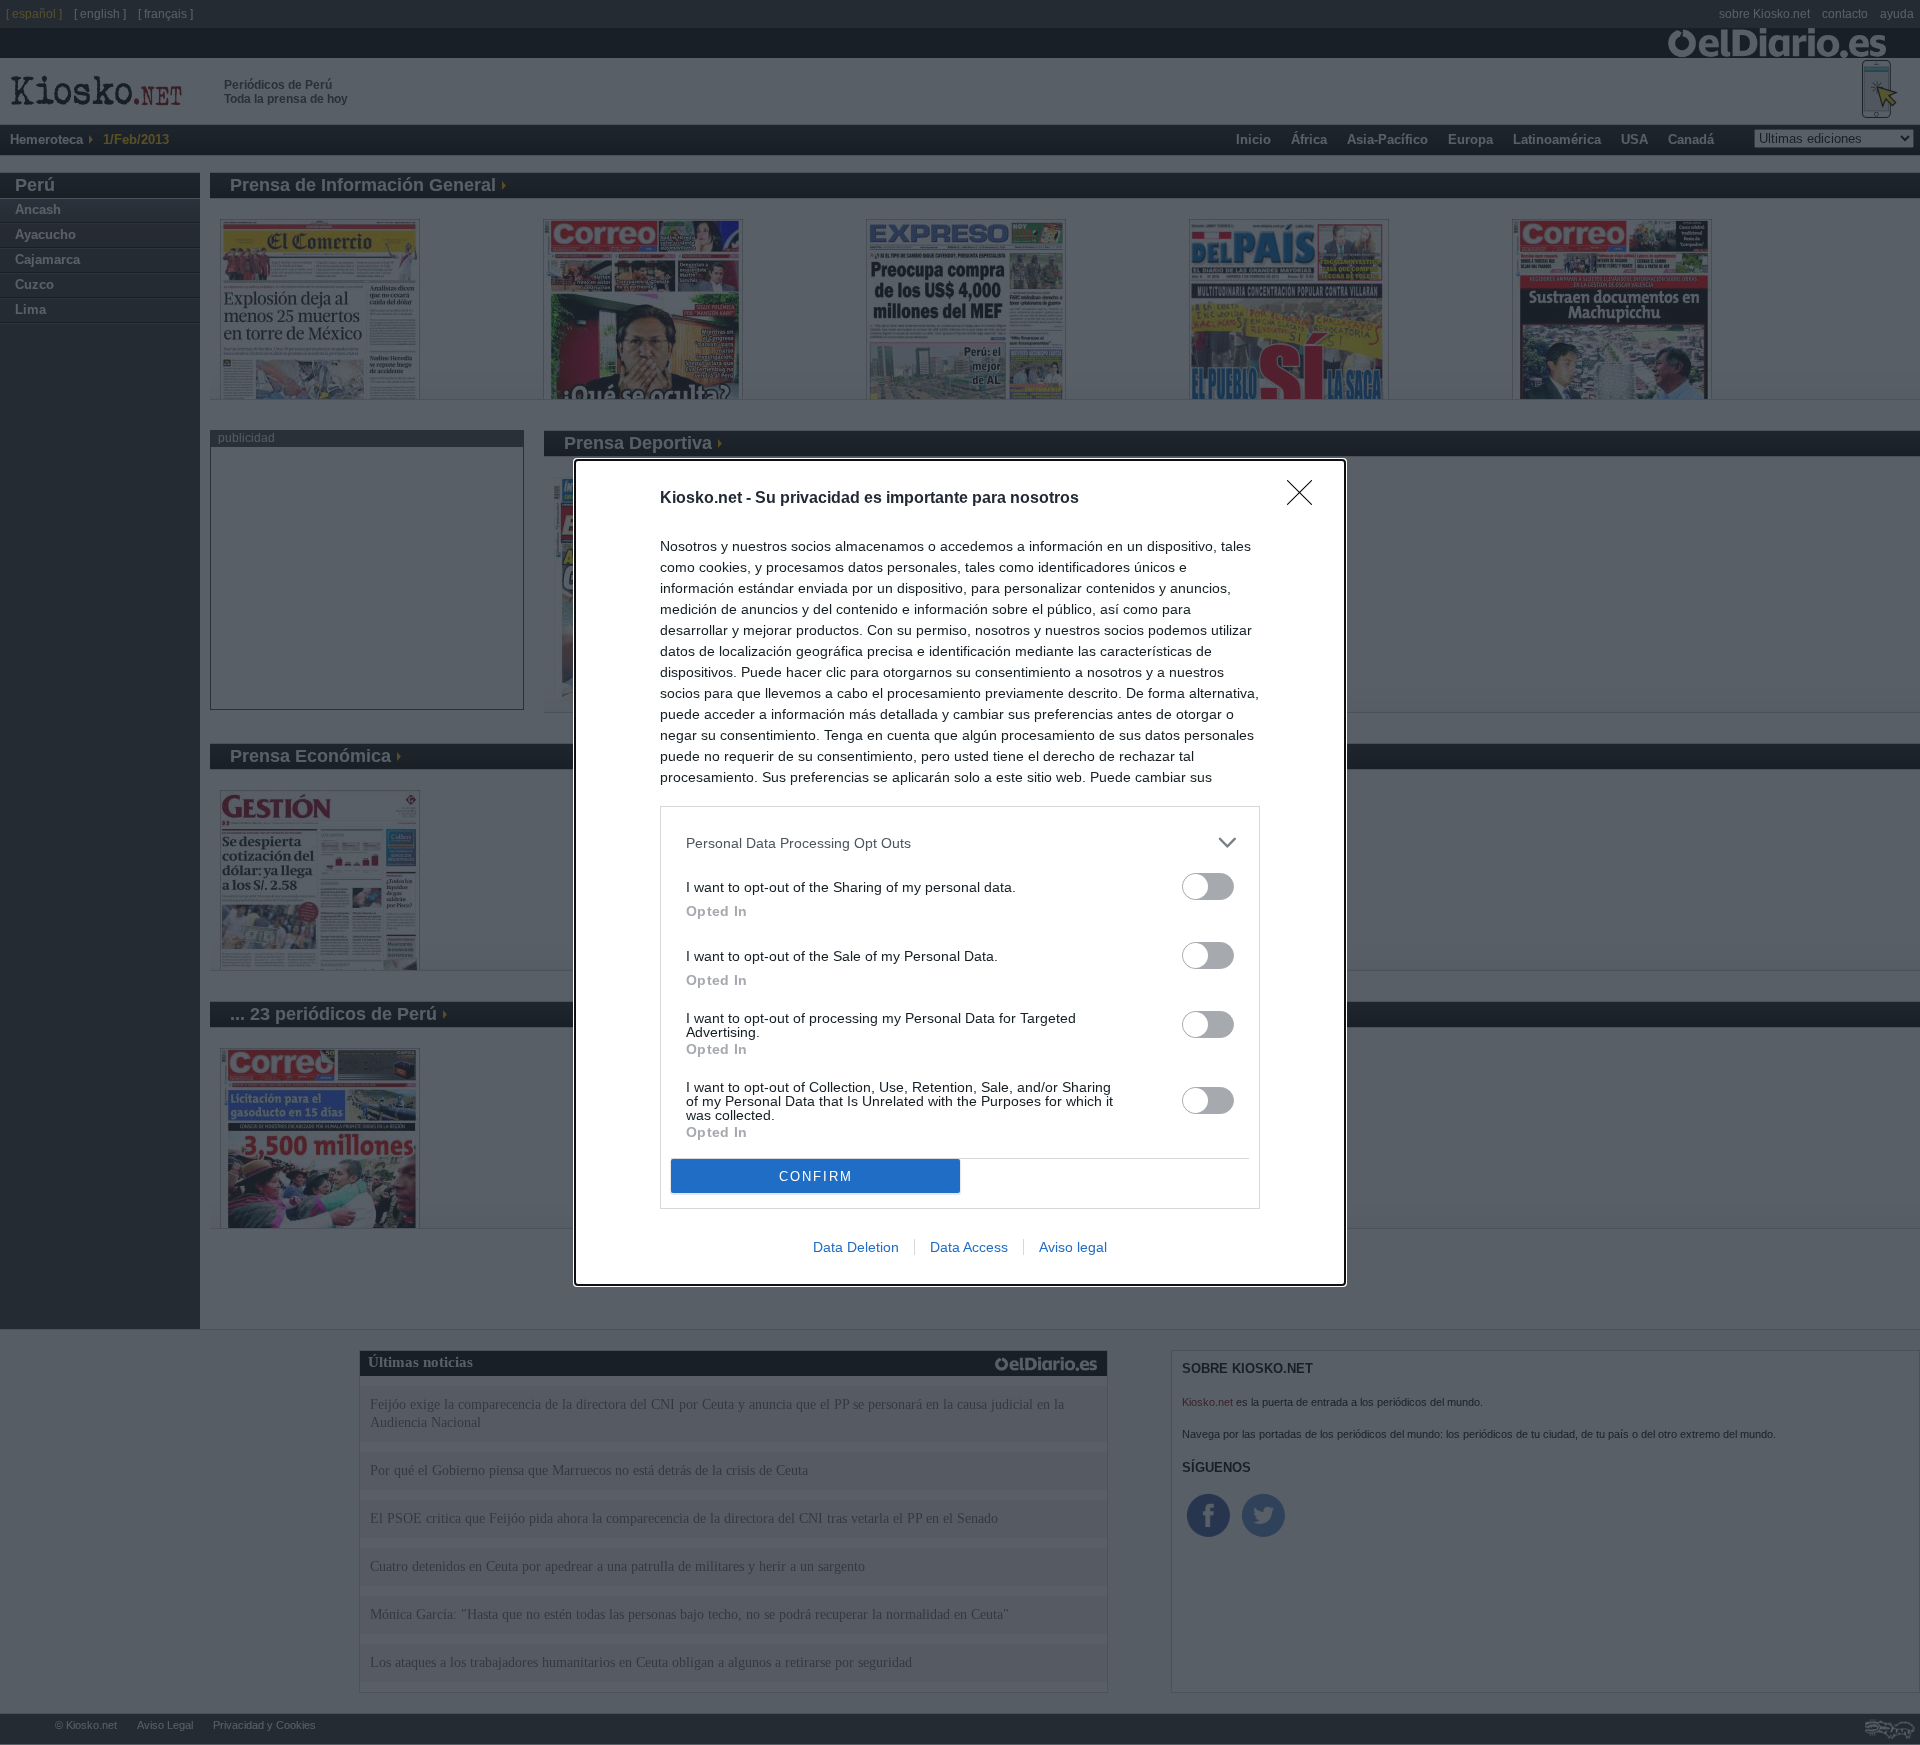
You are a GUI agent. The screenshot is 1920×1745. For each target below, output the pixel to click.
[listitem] (960, 842)
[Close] (1306, 499)
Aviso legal (1073, 1247)
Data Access (969, 1247)
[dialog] (960, 872)
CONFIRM (816, 1176)
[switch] (1208, 886)
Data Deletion (856, 1247)
